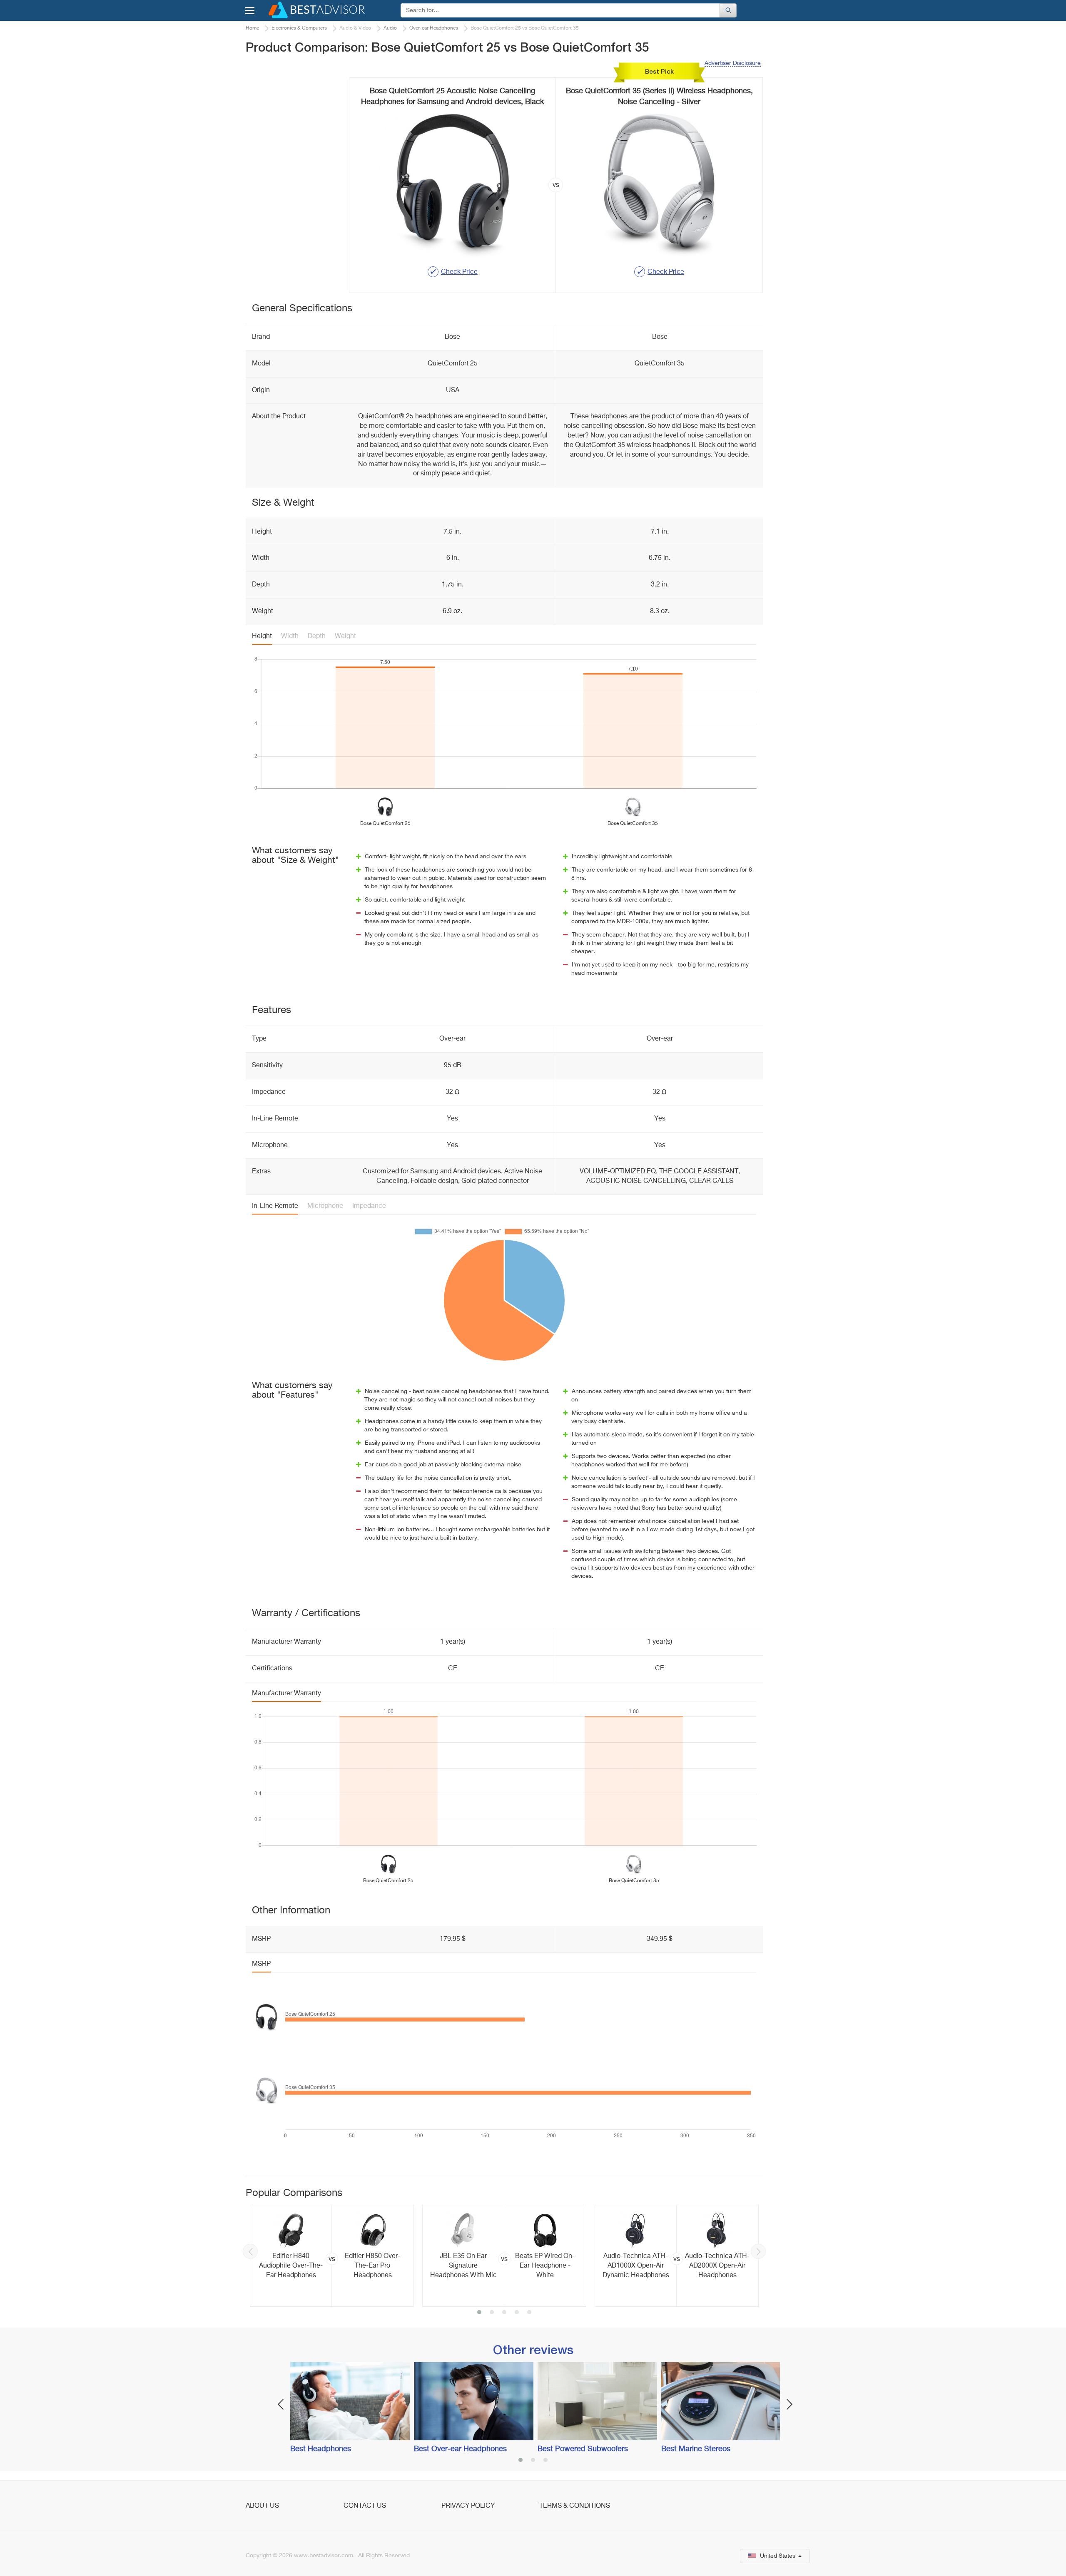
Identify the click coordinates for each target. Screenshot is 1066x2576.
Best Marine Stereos (696, 2449)
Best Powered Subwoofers (583, 2449)
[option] (332, 2256)
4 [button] (517, 2313)
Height (262, 636)
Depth (317, 636)
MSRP (261, 1964)
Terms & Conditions (575, 2506)
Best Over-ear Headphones (460, 2449)
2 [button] (492, 2313)
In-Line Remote (275, 1206)
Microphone (325, 1206)
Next (758, 2251)
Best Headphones (321, 2449)
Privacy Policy (468, 2506)
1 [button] (479, 2313)
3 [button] (504, 2313)
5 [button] (529, 2313)
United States (778, 2556)
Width (290, 636)
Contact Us (365, 2506)
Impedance (369, 1206)
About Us (262, 2506)
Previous (250, 2251)
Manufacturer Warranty (286, 1694)
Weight (345, 636)
